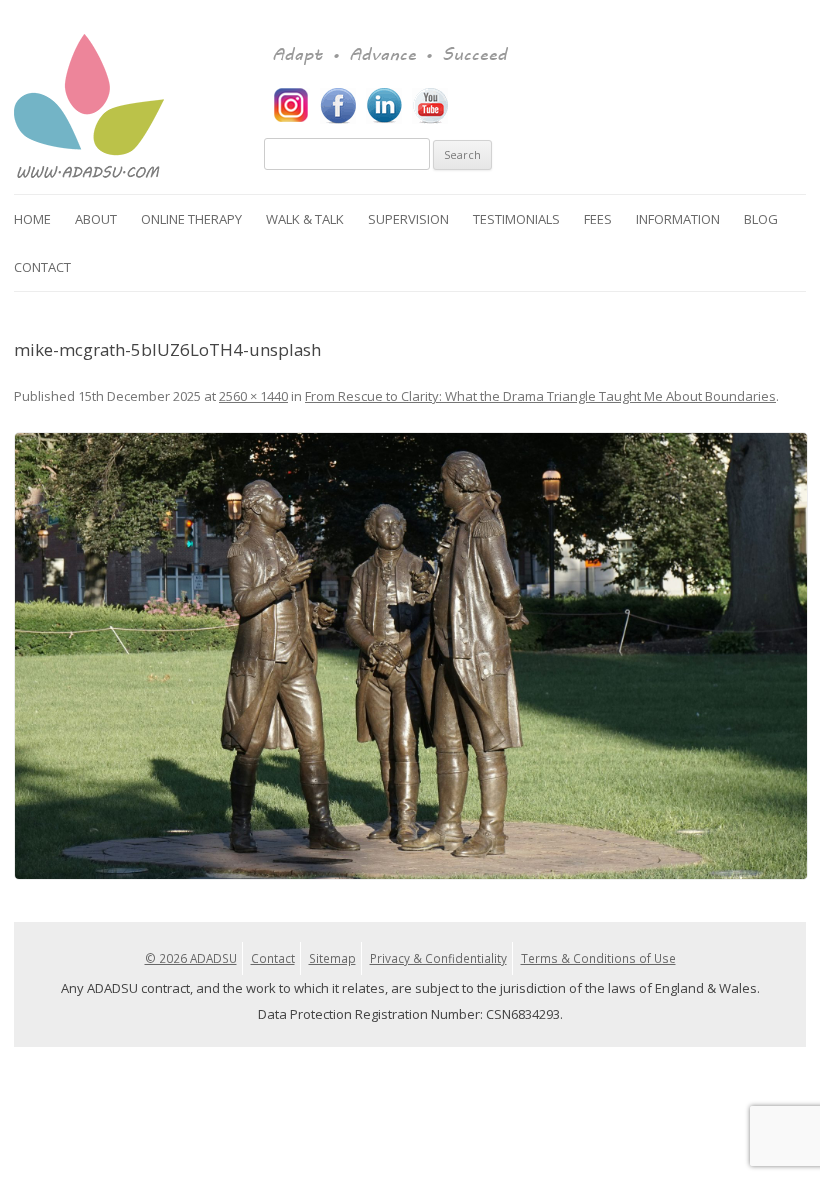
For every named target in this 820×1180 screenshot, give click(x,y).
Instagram (292, 106)
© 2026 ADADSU (191, 958)
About (96, 219)
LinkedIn (384, 106)
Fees (598, 219)
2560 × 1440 (253, 396)
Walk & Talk (305, 219)
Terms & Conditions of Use (598, 958)
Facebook (338, 106)
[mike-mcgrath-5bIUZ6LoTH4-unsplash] (410, 656)
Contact (42, 267)
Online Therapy (191, 219)
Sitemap (332, 958)
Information (678, 219)
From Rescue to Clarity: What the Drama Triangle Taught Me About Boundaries (540, 396)
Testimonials (516, 219)
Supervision (408, 219)
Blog (761, 219)
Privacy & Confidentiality (438, 958)
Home (32, 219)
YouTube (430, 106)
